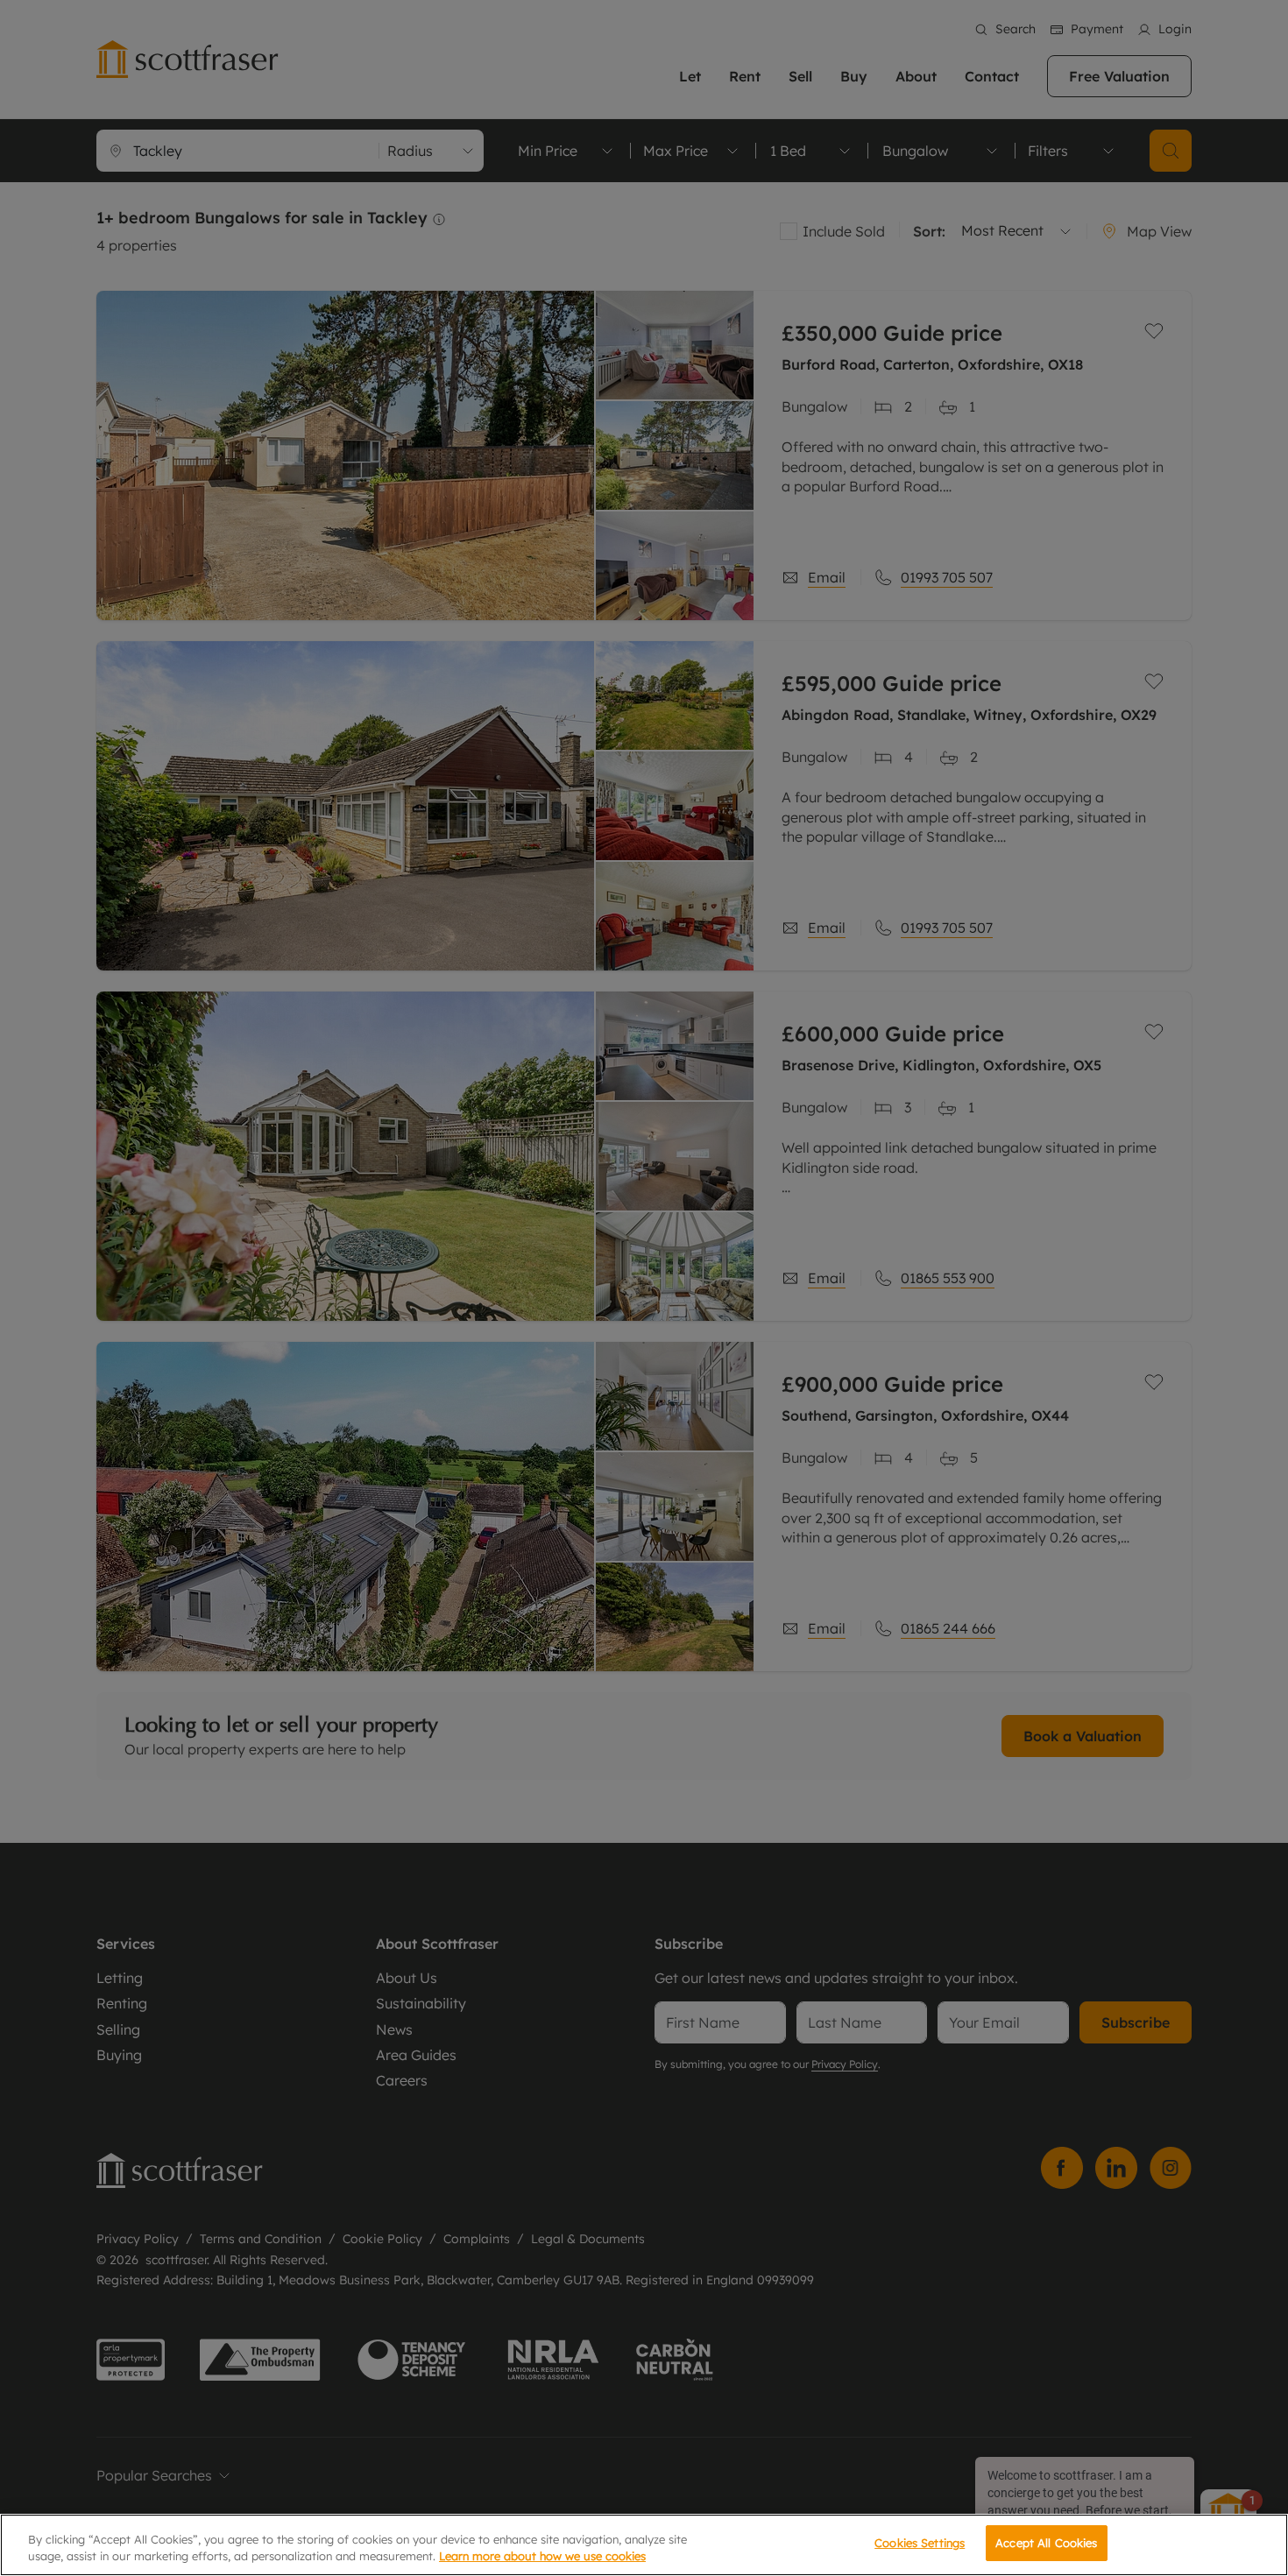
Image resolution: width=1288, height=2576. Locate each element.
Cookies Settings (920, 2543)
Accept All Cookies (1046, 2543)
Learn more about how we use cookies (542, 2557)
